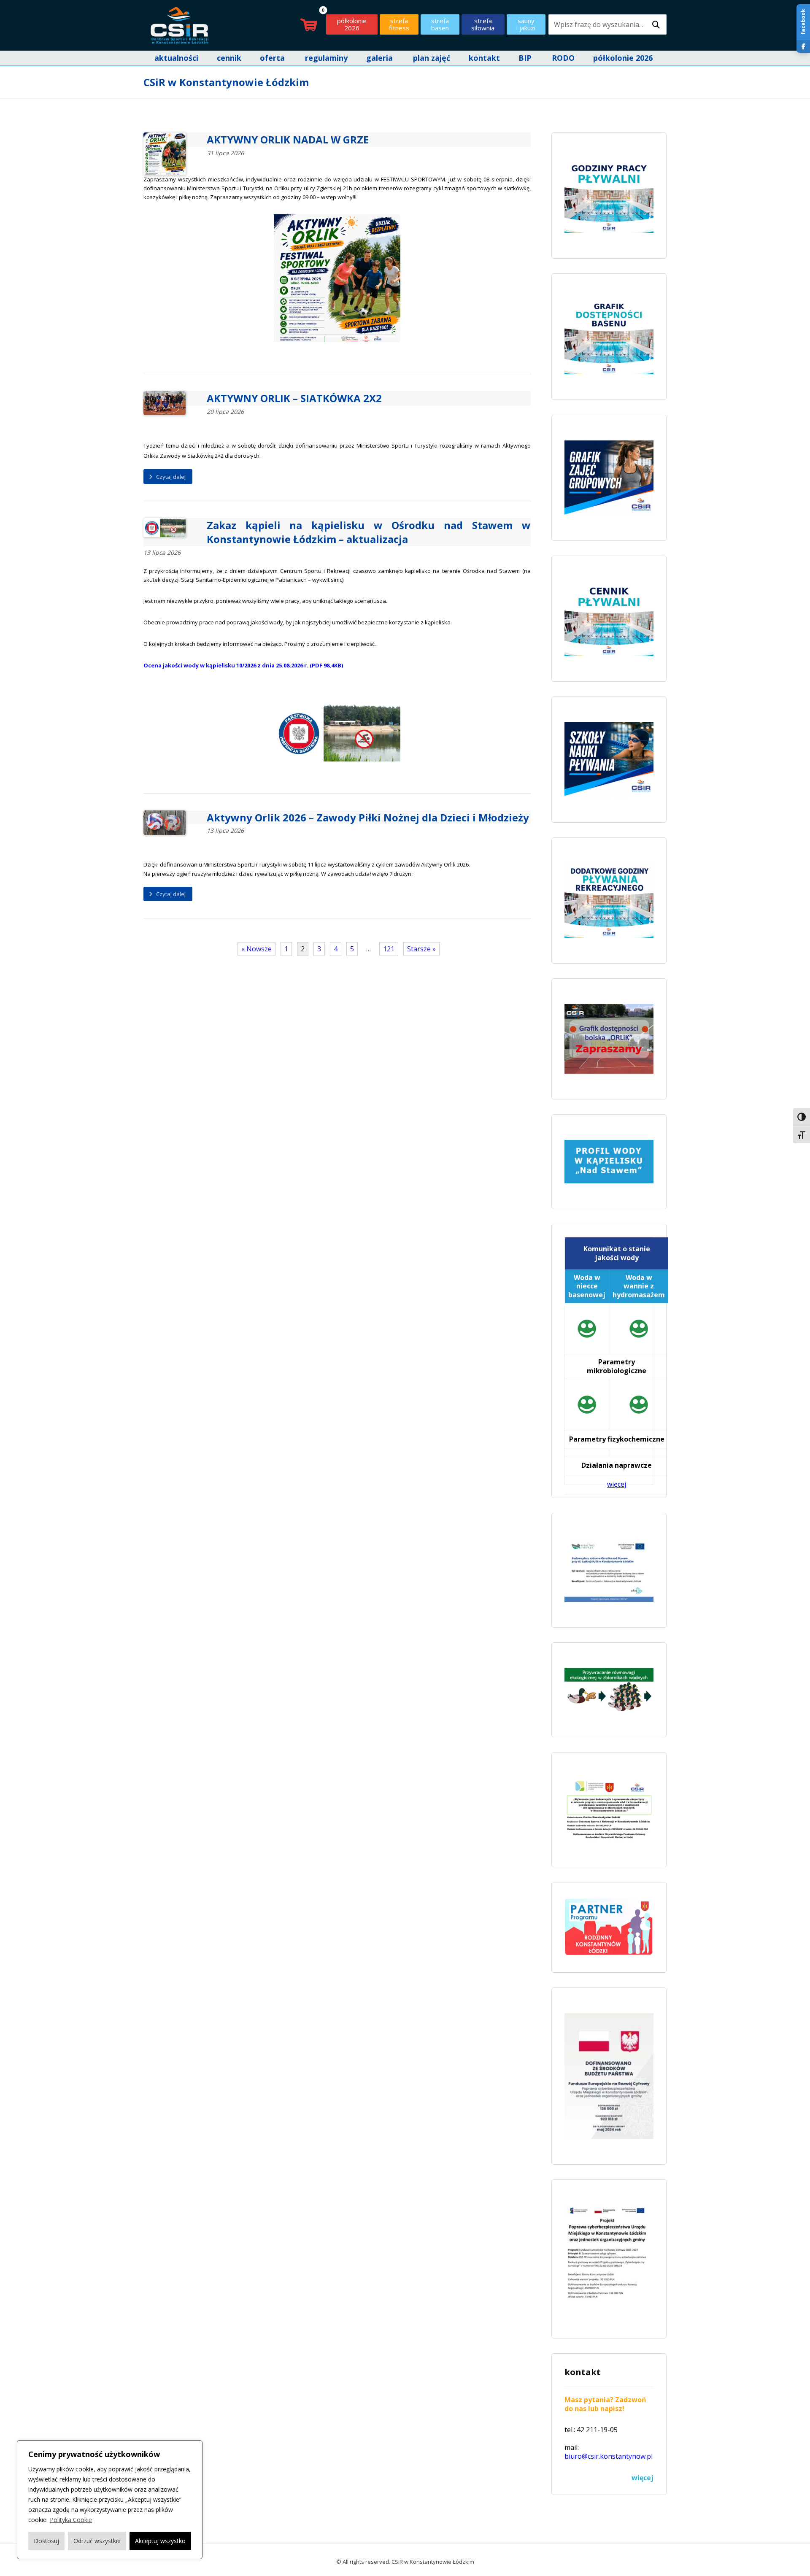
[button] (656, 25)
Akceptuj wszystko (160, 2541)
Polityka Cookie (71, 2520)
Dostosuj (46, 2541)
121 (389, 949)
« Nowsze (256, 949)
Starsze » (421, 949)
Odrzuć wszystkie (97, 2541)
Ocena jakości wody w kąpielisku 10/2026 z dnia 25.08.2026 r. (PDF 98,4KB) (243, 665)
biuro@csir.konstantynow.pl (609, 2456)
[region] (110, 2500)
